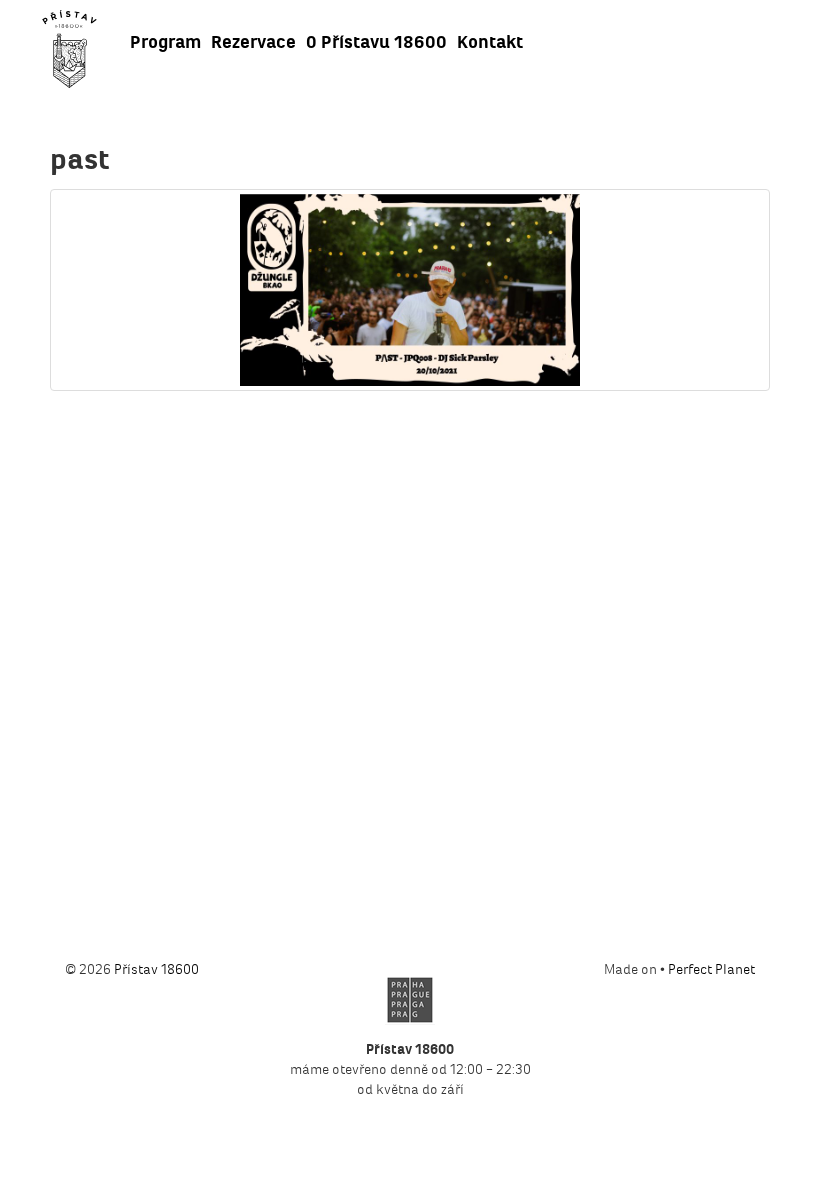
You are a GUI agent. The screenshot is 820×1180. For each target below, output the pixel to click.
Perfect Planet (711, 969)
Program (165, 42)
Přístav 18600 (156, 969)
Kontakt (490, 42)
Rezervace (253, 42)
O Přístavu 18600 (376, 42)
